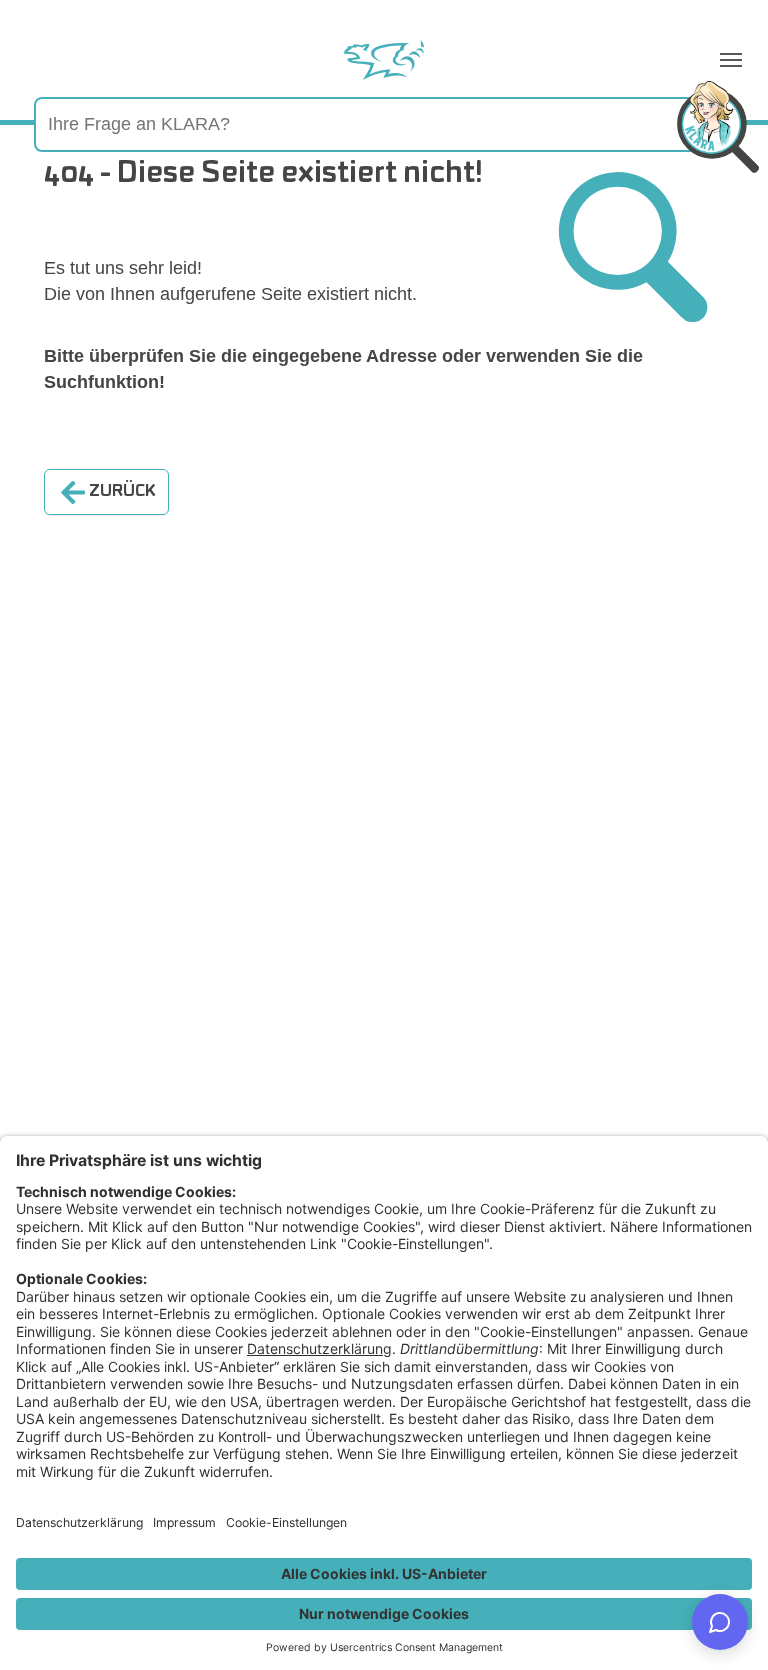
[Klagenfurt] (384, 60)
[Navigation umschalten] (731, 60)
